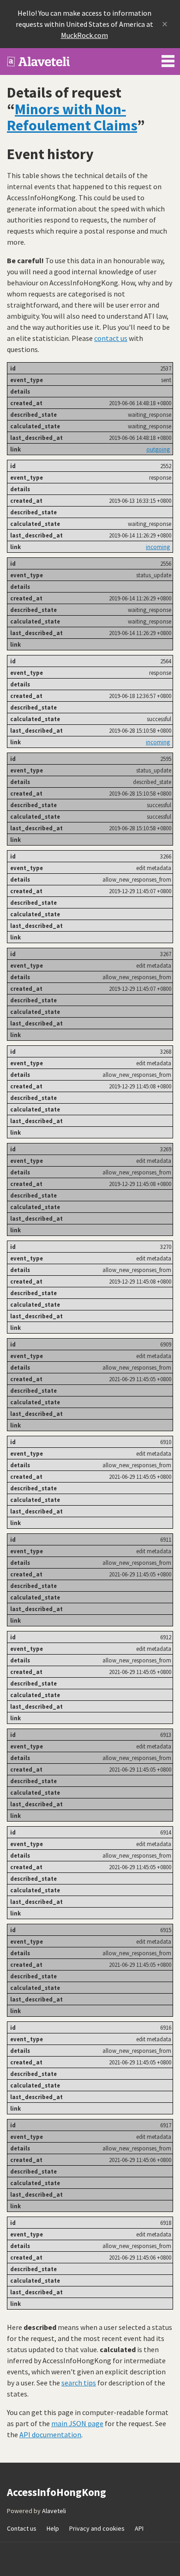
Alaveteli (54, 2511)
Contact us (22, 2528)
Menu (168, 59)
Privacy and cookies (97, 2528)
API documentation (50, 2434)
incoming (158, 547)
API (139, 2528)
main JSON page (77, 2423)
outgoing (158, 449)
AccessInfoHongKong (39, 62)
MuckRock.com (84, 35)
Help (53, 2528)
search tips (79, 2383)
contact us (111, 338)
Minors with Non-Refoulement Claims (72, 117)
